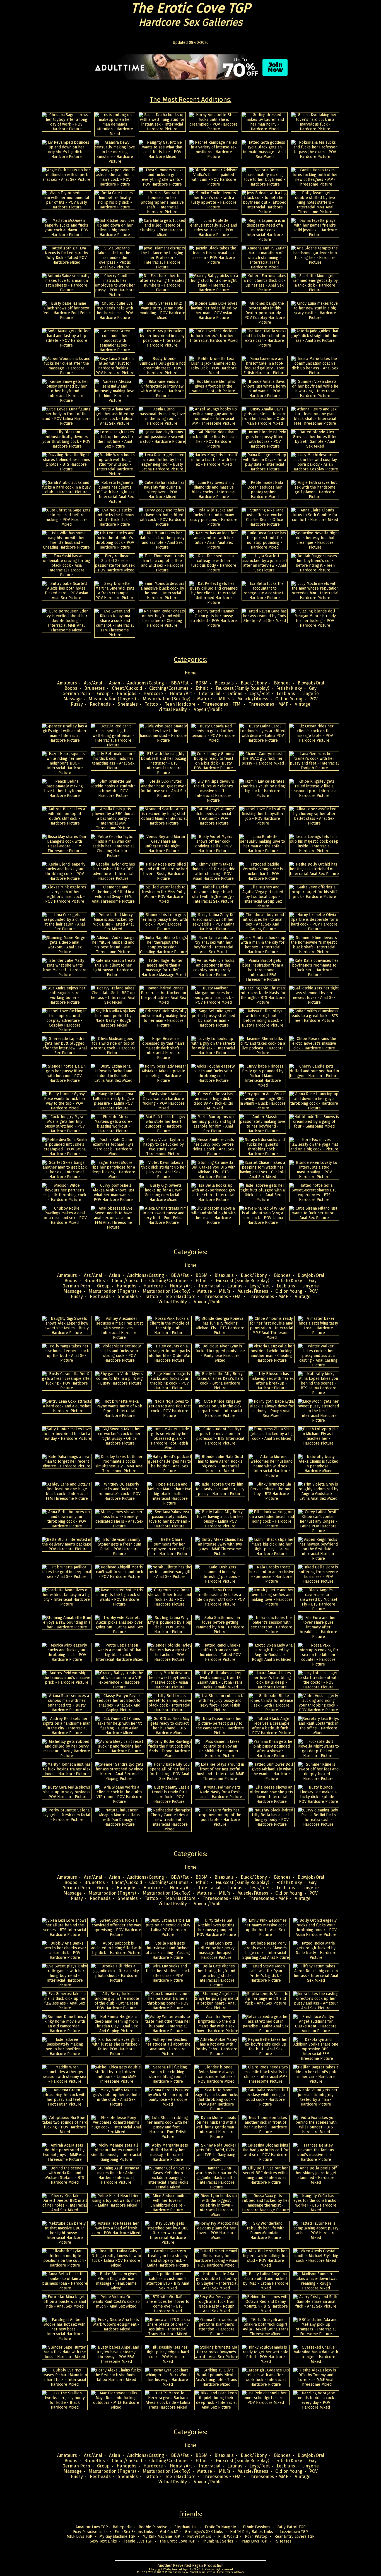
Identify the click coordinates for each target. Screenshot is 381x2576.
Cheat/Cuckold (127, 688)
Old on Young (289, 699)
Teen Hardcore (180, 704)
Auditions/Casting (146, 683)
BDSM (202, 683)
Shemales (128, 704)
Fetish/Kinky (289, 688)
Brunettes (95, 688)
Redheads (100, 704)
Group (103, 694)
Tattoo (151, 704)
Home (191, 673)
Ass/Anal (93, 683)
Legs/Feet (260, 694)
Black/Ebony (254, 683)
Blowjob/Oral (311, 683)
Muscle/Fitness (253, 699)
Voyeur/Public (208, 709)
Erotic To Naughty (220, 2527)
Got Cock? (169, 2532)
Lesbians (286, 694)
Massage (73, 699)
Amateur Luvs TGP (92, 2527)
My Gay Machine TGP (117, 2537)
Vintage (303, 704)
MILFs (225, 699)
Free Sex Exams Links (134, 2532)
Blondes (282, 683)
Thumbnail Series (218, 2541)
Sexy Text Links (103, 2541)
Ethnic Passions (257, 2527)
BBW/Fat (180, 683)
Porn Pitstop (256, 2537)
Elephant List (186, 2527)
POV (314, 699)
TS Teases (283, 2541)
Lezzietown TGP (294, 2532)
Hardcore (153, 694)
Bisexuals (224, 683)
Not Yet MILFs (199, 2537)
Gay (313, 688)
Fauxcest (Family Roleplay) (242, 688)
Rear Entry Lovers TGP (295, 2537)
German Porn (76, 694)
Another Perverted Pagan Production (191, 2566)
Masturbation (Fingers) (112, 699)
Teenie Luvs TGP (138, 2541)
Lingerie (310, 694)
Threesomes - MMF (268, 704)
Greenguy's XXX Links (204, 2532)
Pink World (228, 2537)
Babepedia (122, 2527)
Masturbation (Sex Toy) (167, 699)
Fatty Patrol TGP (291, 2527)
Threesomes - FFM (222, 704)
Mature (205, 699)
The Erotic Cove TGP (177, 2541)
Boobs (71, 688)
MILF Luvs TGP (79, 2537)
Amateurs (67, 683)
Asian (115, 683)
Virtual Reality (173, 709)
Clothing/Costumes (169, 688)
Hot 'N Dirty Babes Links (252, 2532)
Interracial (210, 694)
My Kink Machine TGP (161, 2537)
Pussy (77, 704)
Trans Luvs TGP (254, 2541)
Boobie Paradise (153, 2527)
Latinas (235, 694)
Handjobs (126, 694)
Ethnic (202, 688)
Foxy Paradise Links (90, 2532)
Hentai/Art (181, 694)
